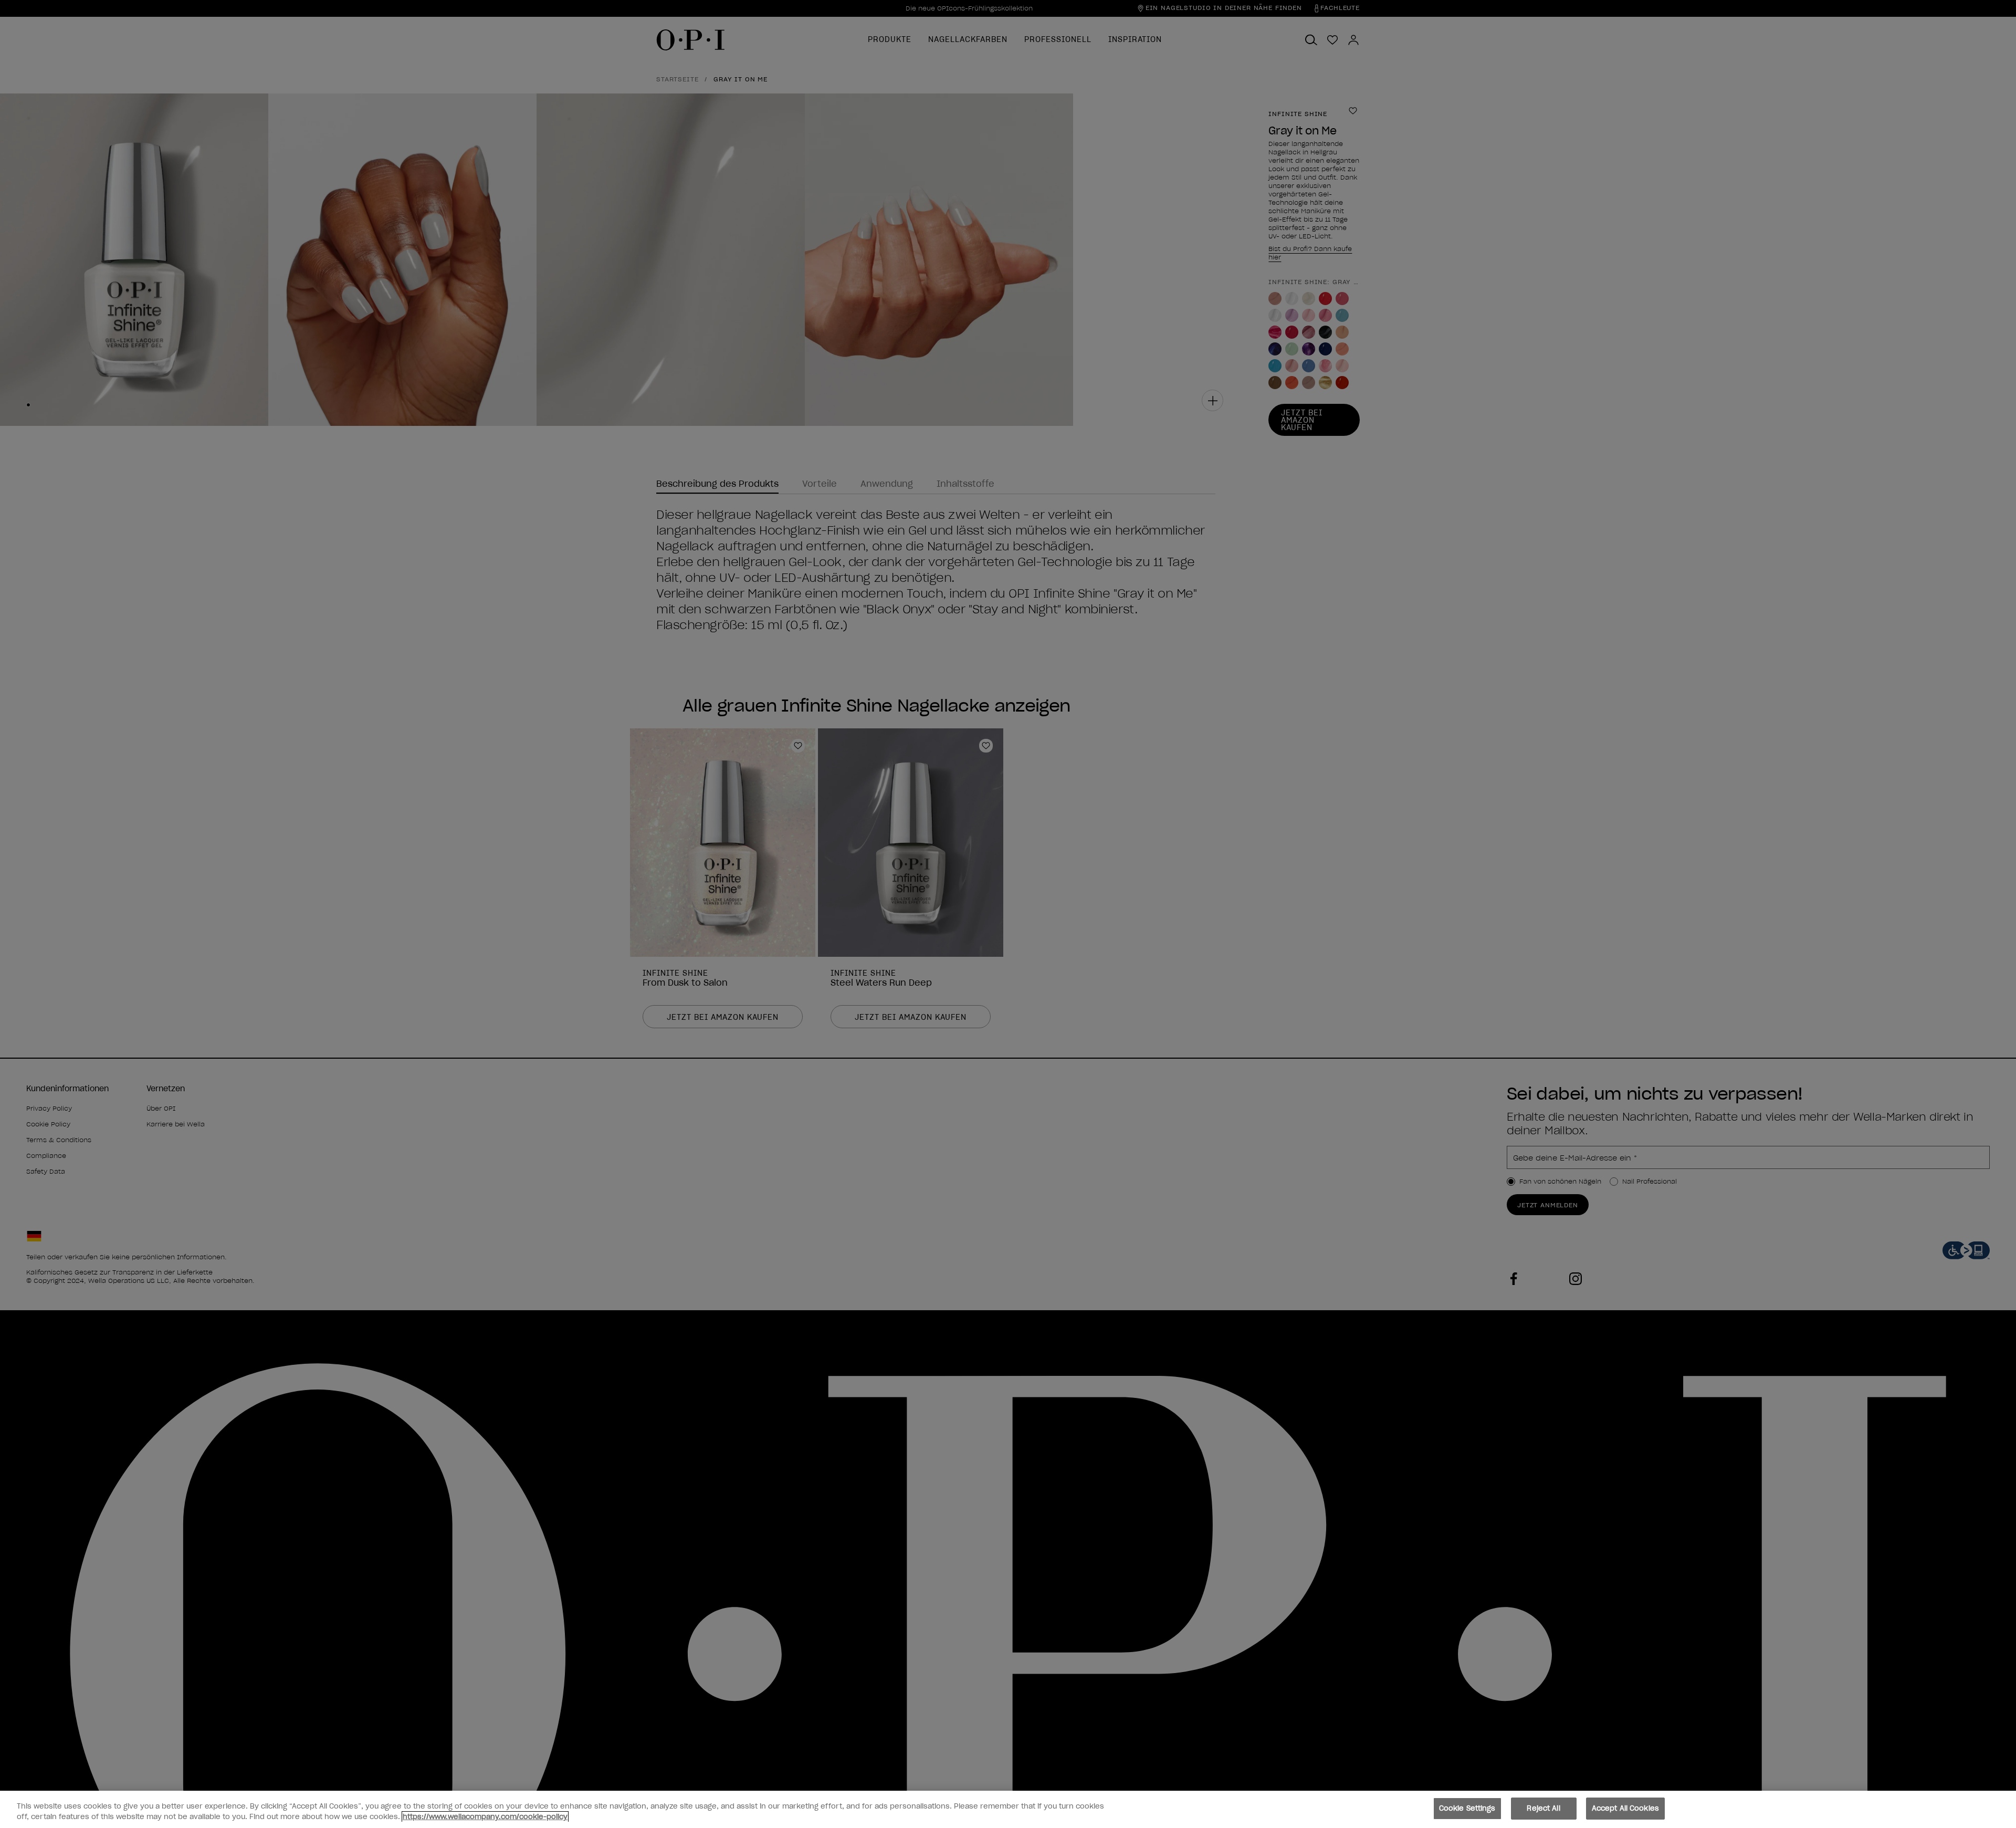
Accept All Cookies (1625, 1808)
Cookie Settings (1467, 1808)
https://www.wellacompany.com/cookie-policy (485, 1817)
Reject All (1543, 1808)
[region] (1008, 1809)
